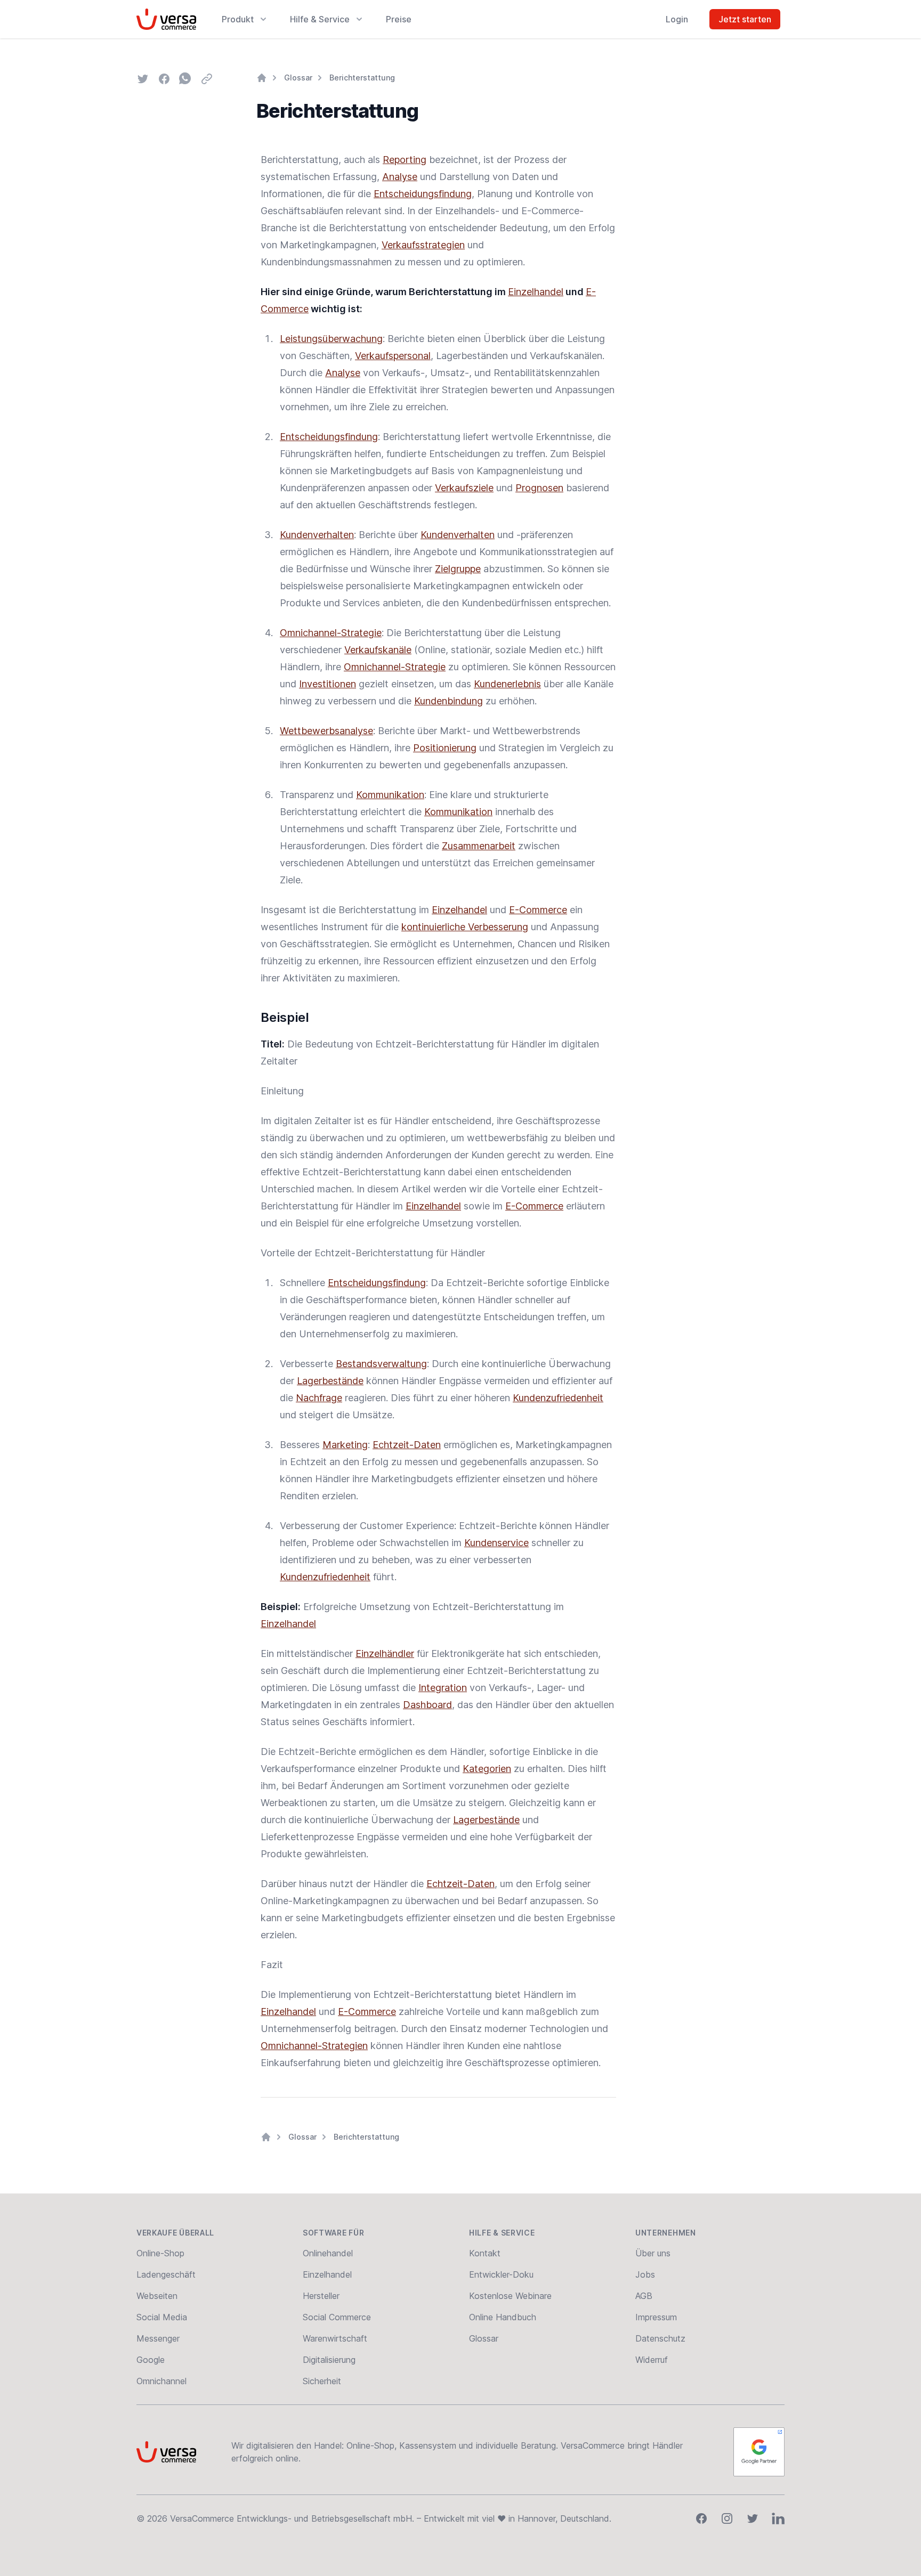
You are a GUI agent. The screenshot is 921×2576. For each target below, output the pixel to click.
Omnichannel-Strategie (331, 633)
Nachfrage (319, 1398)
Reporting (405, 160)
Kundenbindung (449, 701)
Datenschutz (660, 2338)
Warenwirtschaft (335, 2338)
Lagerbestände (330, 1381)
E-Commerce (538, 910)
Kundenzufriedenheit (558, 1398)
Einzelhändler (385, 1653)
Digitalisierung (329, 2360)
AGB (644, 2296)
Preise (399, 19)
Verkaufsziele (464, 488)
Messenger (158, 2338)
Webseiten (157, 2296)
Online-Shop (160, 2253)
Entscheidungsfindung (423, 194)
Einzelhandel (536, 292)
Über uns (653, 2253)
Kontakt (485, 2253)
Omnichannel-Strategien (314, 2046)
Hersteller (321, 2296)
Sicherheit (322, 2381)
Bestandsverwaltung (381, 1364)
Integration (443, 1688)
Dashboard (427, 1705)
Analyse (400, 177)
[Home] (262, 78)
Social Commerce (337, 2317)
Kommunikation (390, 795)
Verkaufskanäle (378, 650)
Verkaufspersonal (393, 356)
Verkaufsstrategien (423, 245)
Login (677, 19)
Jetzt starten (745, 19)
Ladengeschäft (166, 2274)
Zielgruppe (458, 569)
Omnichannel (161, 2381)
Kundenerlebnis (507, 684)
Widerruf (652, 2360)
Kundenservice (496, 1543)
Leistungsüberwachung (331, 339)
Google (151, 2360)
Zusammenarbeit (479, 846)
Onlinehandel (328, 2253)
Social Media (162, 2317)
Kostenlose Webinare (510, 2296)
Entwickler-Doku (501, 2274)
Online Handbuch (503, 2317)
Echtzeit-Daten (407, 1445)
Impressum (656, 2317)
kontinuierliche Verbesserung (465, 927)
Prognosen (539, 488)
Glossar (298, 78)
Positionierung (445, 748)
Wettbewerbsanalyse (326, 731)
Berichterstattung (362, 78)
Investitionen (328, 684)
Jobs (645, 2274)
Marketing (345, 1445)
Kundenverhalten (317, 535)
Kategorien (487, 1769)
